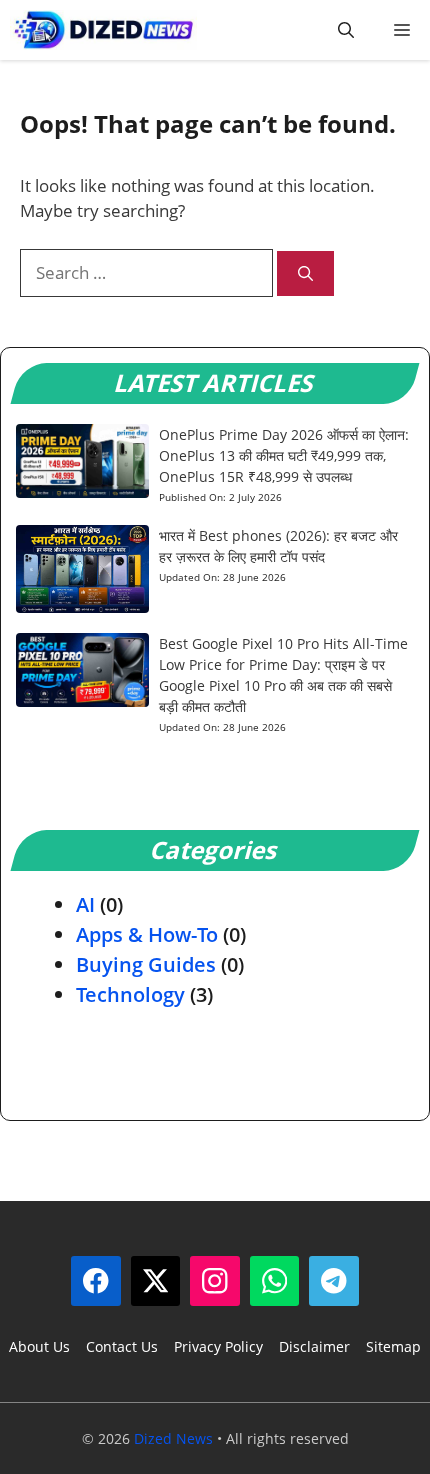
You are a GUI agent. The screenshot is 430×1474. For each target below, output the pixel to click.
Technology (130, 994)
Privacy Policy (218, 1346)
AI (85, 904)
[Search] (305, 273)
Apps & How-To (147, 934)
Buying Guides (146, 964)
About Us (39, 1346)
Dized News (173, 1438)
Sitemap (393, 1346)
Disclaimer (314, 1346)
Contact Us (122, 1346)
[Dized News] (103, 30)
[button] (346, 30)
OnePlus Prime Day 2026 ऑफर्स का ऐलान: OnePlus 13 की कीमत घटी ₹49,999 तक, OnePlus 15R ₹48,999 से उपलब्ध (284, 455)
